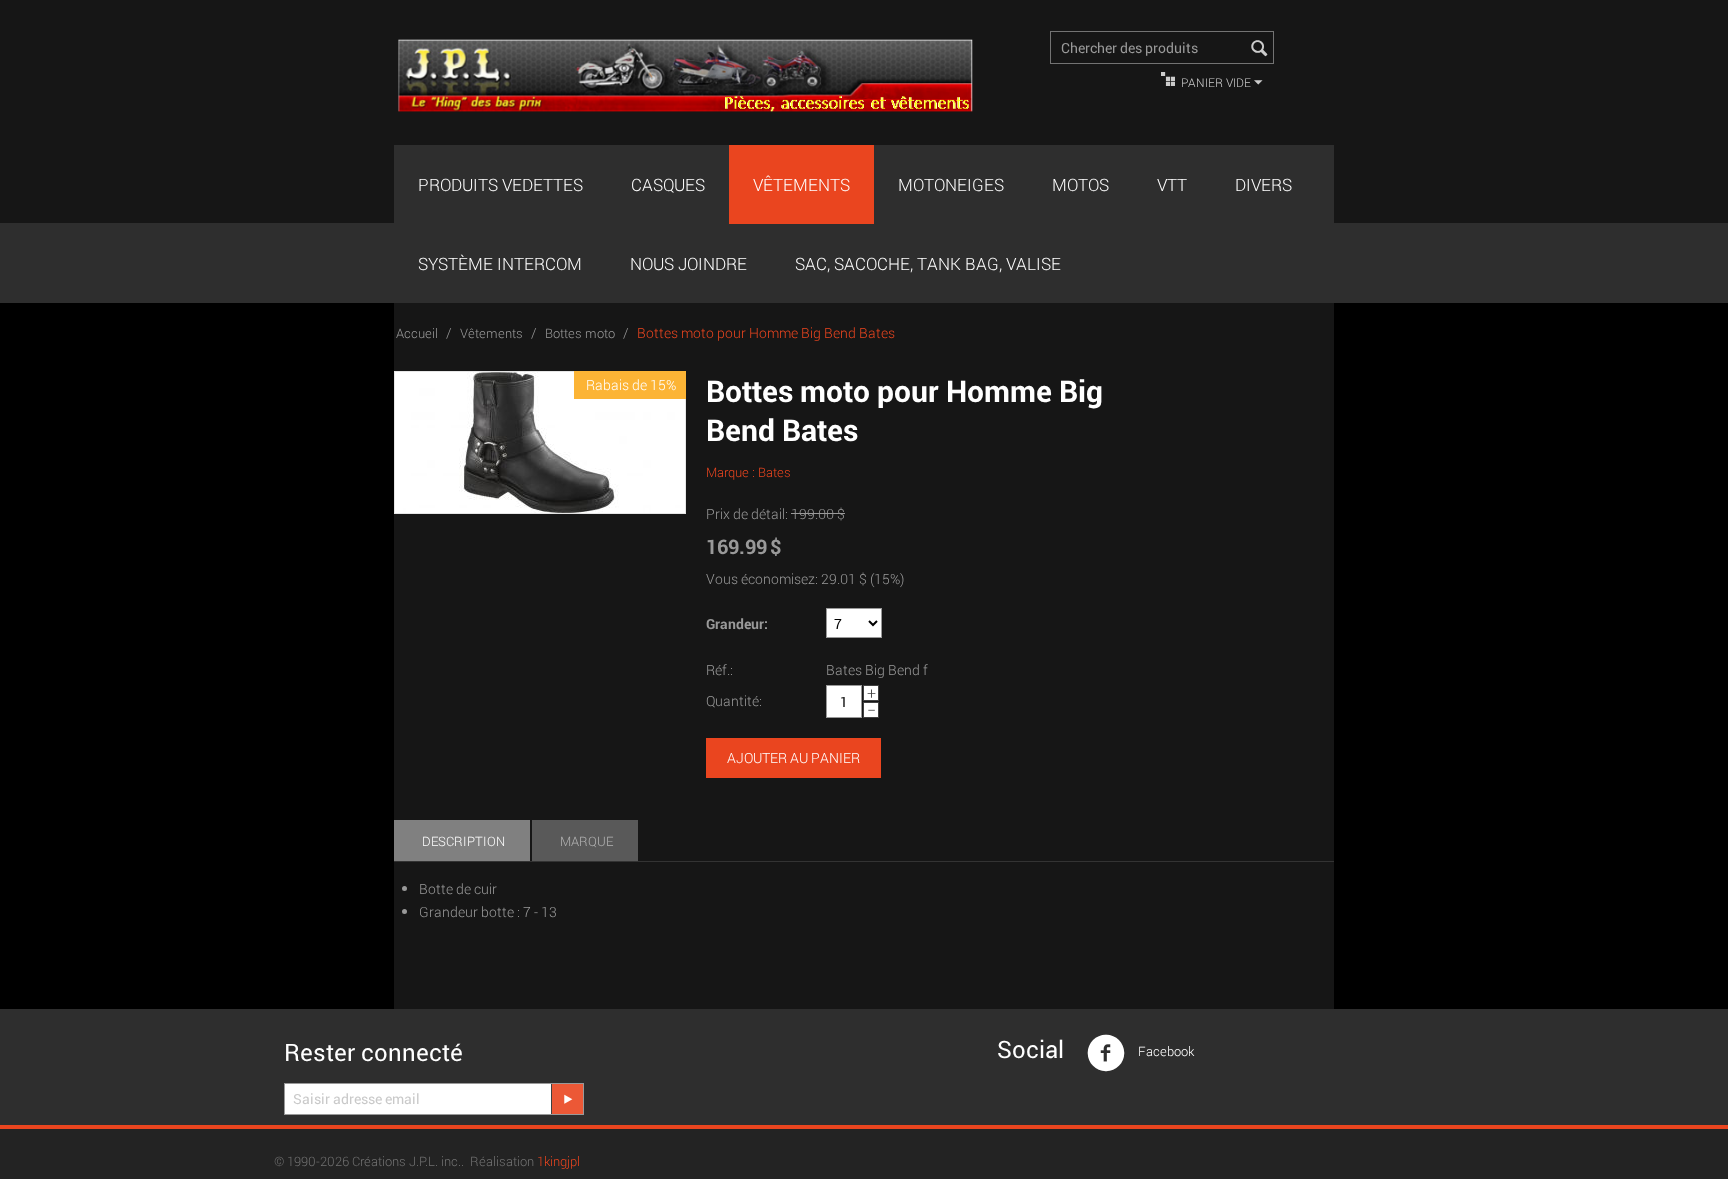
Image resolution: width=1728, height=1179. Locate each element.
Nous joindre (688, 263)
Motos (1080, 184)
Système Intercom (500, 263)
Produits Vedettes (500, 184)
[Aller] (567, 1099)
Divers (1263, 184)
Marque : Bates (748, 472)
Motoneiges (951, 184)
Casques (668, 184)
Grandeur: (737, 623)
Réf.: (719, 669)
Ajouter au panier (793, 757)
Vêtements (801, 184)
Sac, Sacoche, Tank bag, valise (928, 263)
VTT (1172, 184)
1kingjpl (558, 1161)
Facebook (1164, 1051)
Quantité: (734, 700)
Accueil (417, 333)
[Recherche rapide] (1259, 49)
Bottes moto (580, 333)
